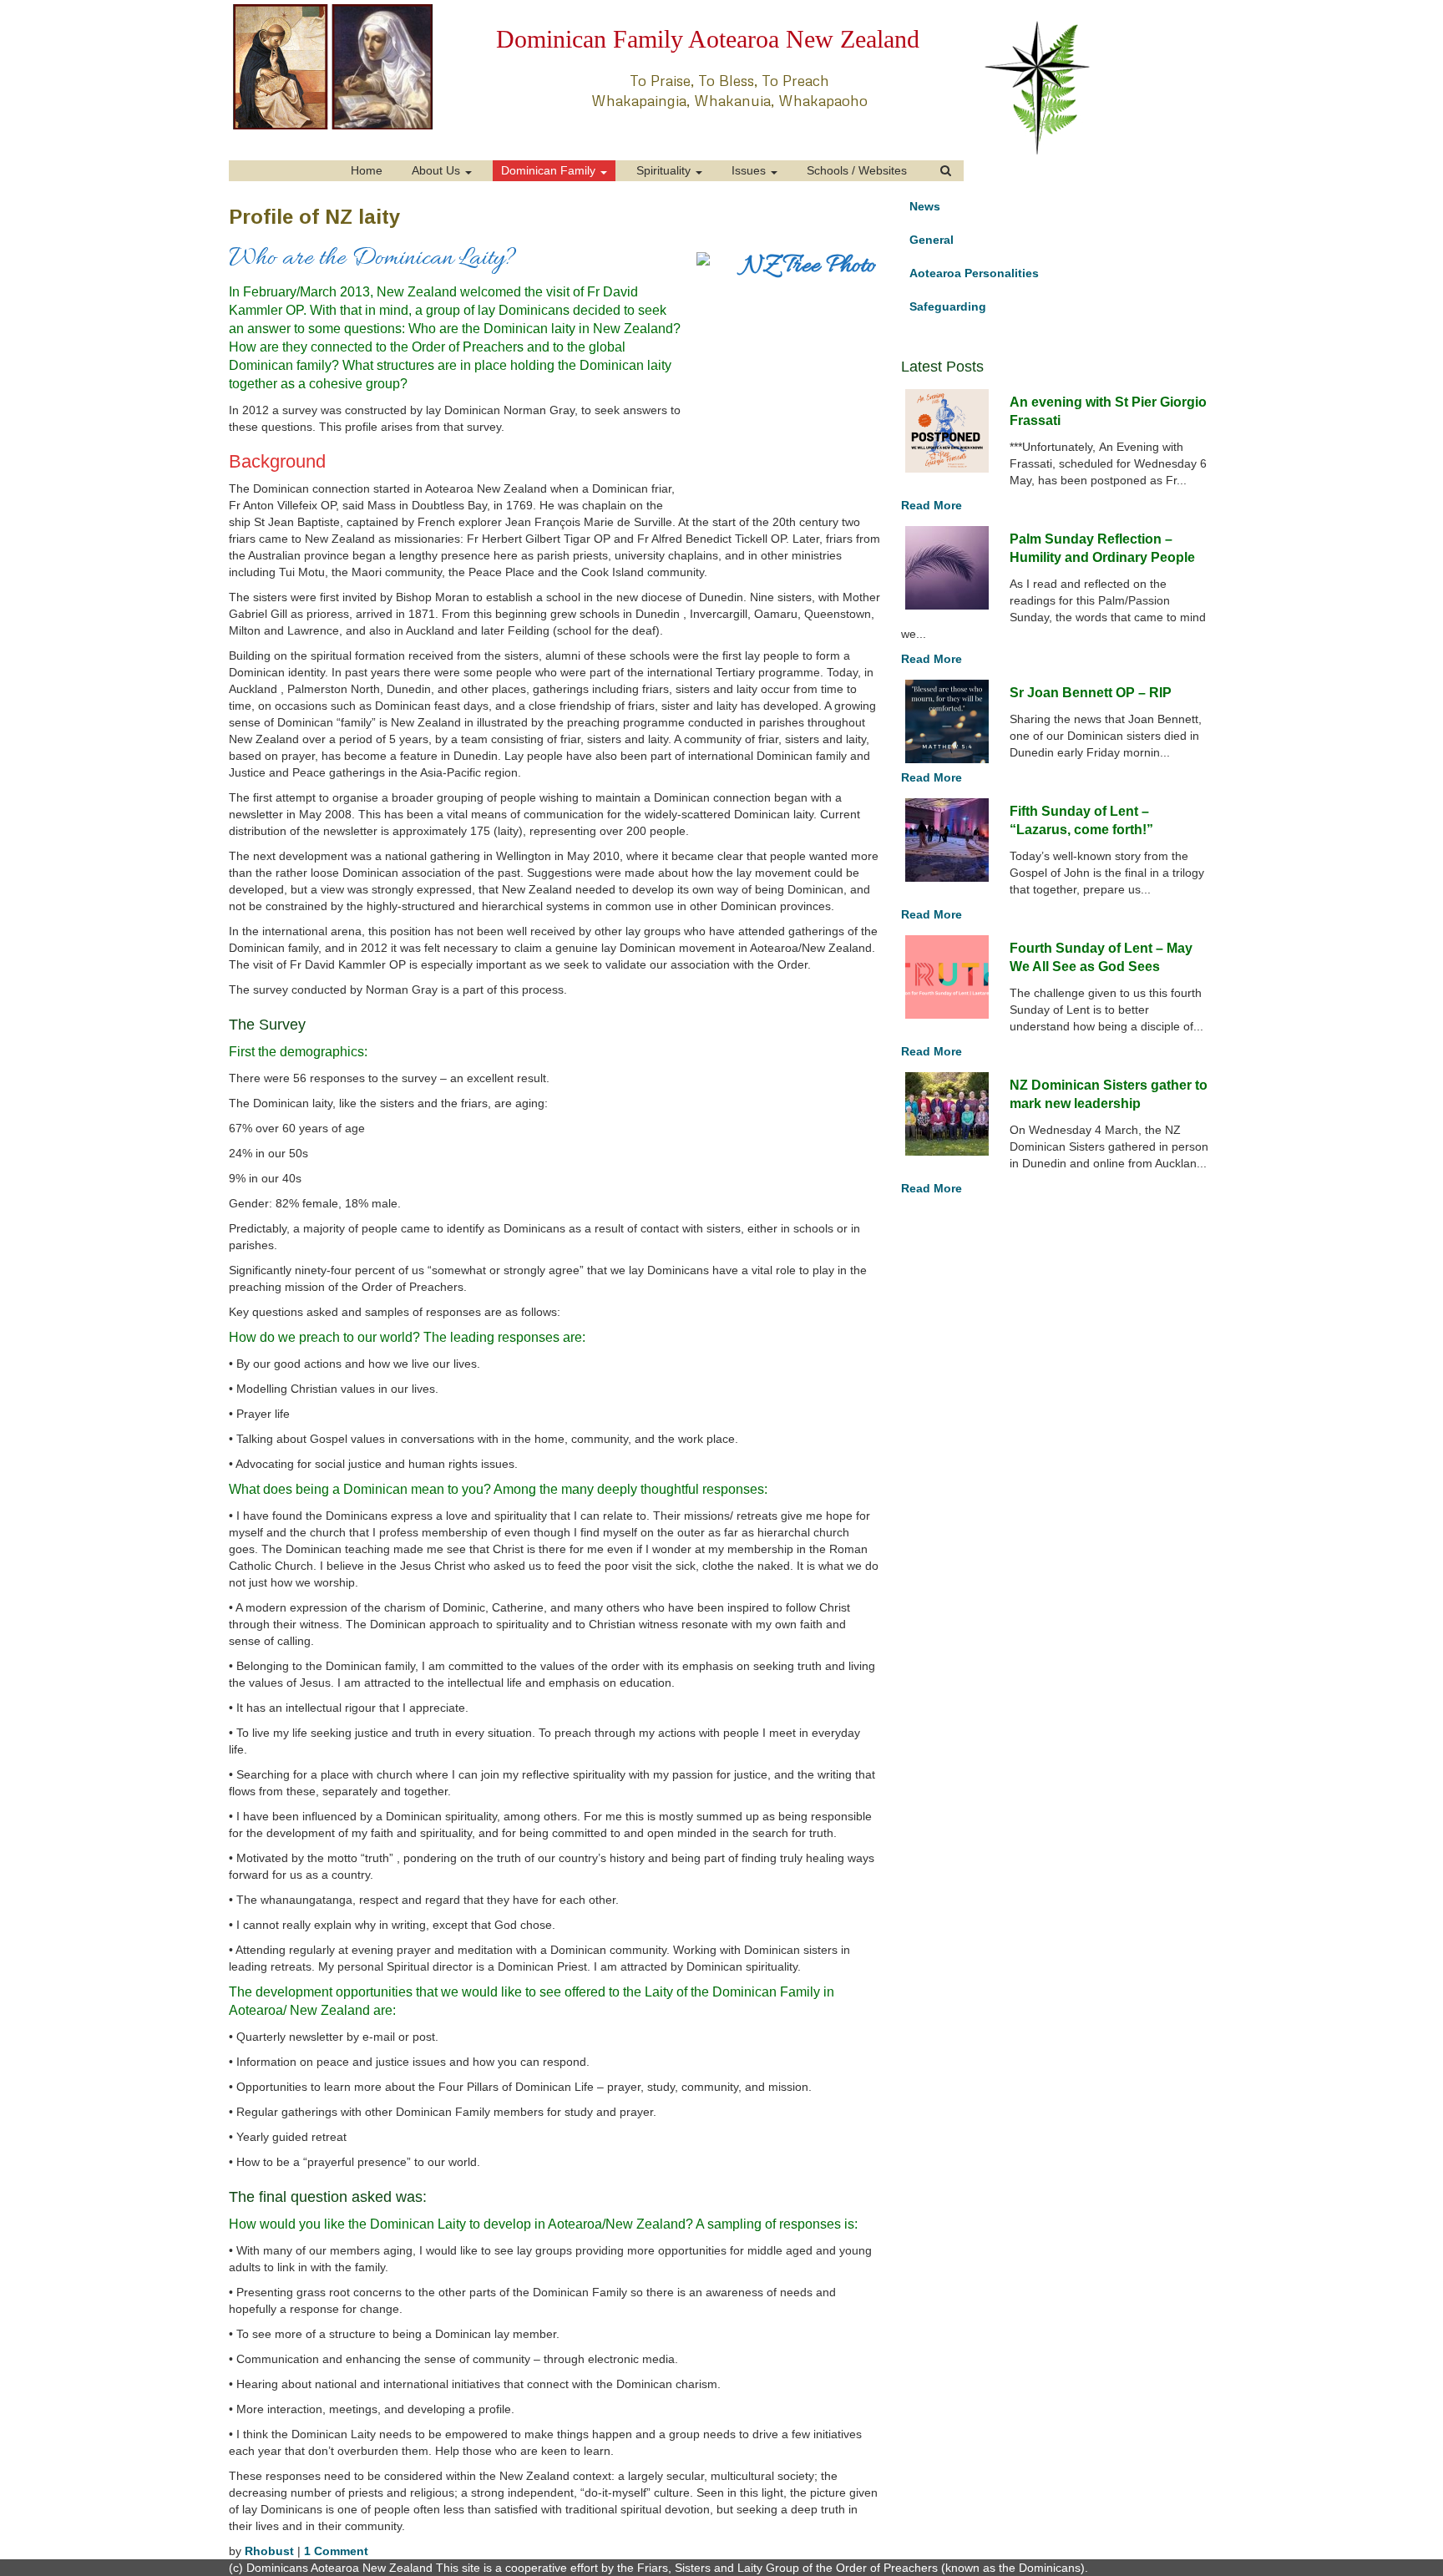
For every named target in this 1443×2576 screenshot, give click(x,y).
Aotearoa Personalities (974, 273)
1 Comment (336, 2551)
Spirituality (665, 170)
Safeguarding (948, 306)
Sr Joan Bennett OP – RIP (1091, 693)
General (932, 240)
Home (367, 170)
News (925, 206)
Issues (750, 170)
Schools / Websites (857, 170)
